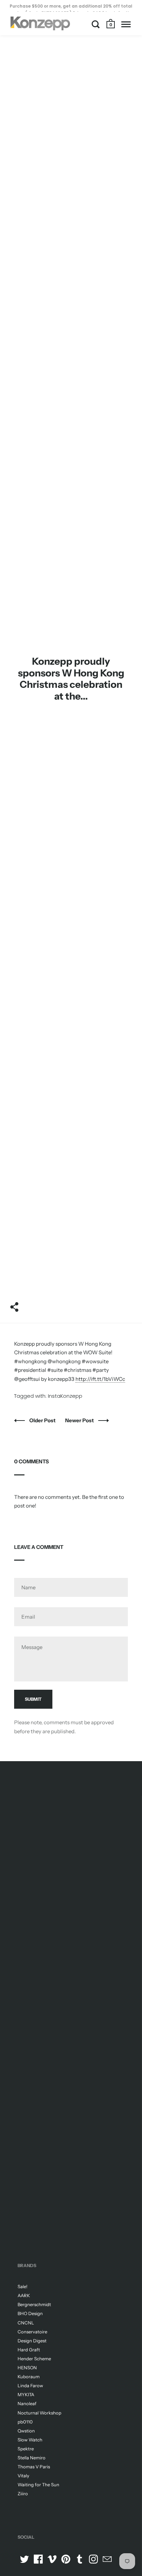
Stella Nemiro (32, 2458)
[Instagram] (93, 2559)
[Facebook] (38, 2559)
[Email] (107, 2559)
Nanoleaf (27, 2403)
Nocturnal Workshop (39, 2413)
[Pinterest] (66, 2559)
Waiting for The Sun (38, 2485)
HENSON (27, 2368)
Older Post (43, 1420)
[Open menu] (126, 24)
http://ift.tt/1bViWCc (100, 1379)
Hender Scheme (34, 2359)
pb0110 (25, 2422)
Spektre (26, 2449)
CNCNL (26, 2323)
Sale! (23, 2286)
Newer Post (80, 1420)
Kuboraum (29, 2377)
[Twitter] (24, 2559)
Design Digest (32, 2341)
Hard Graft (29, 2350)
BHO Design (30, 2313)
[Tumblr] (80, 2559)
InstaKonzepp (65, 1396)
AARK (24, 2295)
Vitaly (23, 2476)
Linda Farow (30, 2385)
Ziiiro (23, 2494)
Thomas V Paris (34, 2467)
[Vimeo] (52, 2559)
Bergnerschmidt (34, 2304)
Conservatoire (32, 2332)
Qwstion (26, 2431)
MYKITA (26, 2394)
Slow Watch (30, 2440)
